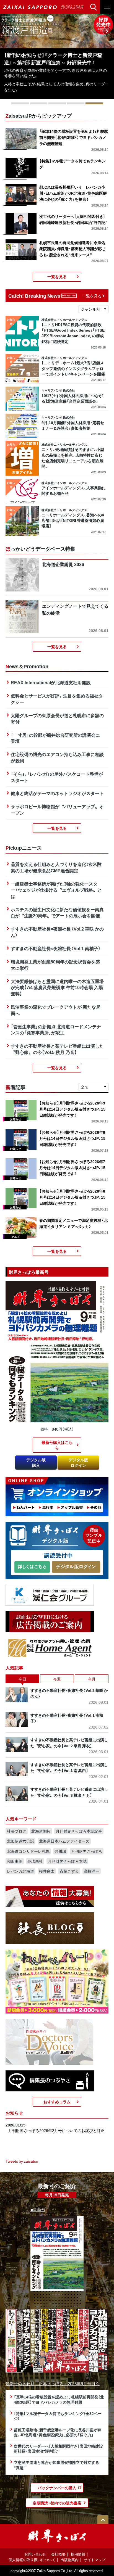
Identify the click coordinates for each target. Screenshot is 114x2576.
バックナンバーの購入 (57, 2488)
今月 (92, 1679)
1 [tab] (20, 103)
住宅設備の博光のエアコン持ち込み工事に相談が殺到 (57, 757)
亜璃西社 (35, 1861)
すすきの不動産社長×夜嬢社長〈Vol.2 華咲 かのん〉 (57, 932)
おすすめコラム (57, 2102)
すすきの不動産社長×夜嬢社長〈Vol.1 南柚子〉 (56, 948)
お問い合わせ (35, 2554)
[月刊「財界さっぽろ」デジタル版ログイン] (76, 1567)
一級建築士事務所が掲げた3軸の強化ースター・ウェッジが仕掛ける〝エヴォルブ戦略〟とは (56, 890)
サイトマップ (95, 2560)
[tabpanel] (57, 56)
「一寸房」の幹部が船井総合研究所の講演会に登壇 (55, 738)
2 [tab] (39, 103)
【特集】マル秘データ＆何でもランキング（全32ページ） (58, 2416)
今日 (22, 1679)
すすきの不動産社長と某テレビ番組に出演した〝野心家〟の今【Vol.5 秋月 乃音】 (57, 1049)
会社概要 (58, 2554)
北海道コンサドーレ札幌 (28, 1851)
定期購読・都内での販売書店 (57, 2503)
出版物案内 (70, 2560)
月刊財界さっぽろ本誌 (67, 1861)
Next (107, 31)
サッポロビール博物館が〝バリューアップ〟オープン (57, 809)
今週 (57, 1679)
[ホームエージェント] (50, 1648)
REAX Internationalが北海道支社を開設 (51, 682)
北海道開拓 (41, 1831)
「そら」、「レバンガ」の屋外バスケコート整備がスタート (57, 777)
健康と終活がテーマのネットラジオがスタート (57, 793)
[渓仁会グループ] (50, 1595)
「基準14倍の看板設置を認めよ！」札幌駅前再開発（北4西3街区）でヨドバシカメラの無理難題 (59, 2399)
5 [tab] (94, 103)
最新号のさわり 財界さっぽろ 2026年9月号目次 (53, 2383)
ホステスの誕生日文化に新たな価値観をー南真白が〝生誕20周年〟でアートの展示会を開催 (57, 912)
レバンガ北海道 (20, 1871)
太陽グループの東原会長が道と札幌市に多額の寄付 (57, 718)
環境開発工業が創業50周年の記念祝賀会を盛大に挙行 (55, 965)
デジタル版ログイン (78, 1462)
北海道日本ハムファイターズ (64, 1841)
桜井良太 (47, 1871)
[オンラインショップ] (57, 1496)
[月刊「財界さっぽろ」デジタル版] (32, 1567)
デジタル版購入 (36, 1462)
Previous (7, 31)
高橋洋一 (92, 1871)
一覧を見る (57, 276)
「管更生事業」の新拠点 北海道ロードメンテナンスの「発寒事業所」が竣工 (56, 1030)
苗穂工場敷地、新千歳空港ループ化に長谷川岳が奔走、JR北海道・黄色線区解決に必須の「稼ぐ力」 (58, 2432)
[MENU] (107, 7)
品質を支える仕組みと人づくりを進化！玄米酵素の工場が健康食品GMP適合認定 (56, 867)
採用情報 (78, 2554)
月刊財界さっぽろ (87, 1851)
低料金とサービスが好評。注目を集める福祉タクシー (57, 699)
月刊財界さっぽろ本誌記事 (79, 1831)
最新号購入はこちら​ (57, 1445)
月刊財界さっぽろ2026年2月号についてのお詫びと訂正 (56, 2130)
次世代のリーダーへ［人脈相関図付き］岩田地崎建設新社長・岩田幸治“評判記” (58, 2449)
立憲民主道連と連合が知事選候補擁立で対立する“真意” (56, 2465)
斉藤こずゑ (69, 1871)
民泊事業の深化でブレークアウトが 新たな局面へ (56, 1010)
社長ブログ (17, 1831)
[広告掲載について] (50, 1621)
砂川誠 (60, 1851)
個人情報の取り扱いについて (32, 2560)
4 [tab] (76, 103)
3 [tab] (57, 103)
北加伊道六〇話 (20, 1841)
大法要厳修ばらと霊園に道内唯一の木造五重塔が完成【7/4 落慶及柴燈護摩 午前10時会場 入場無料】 (57, 987)
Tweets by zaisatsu (22, 2161)
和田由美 (15, 1861)
